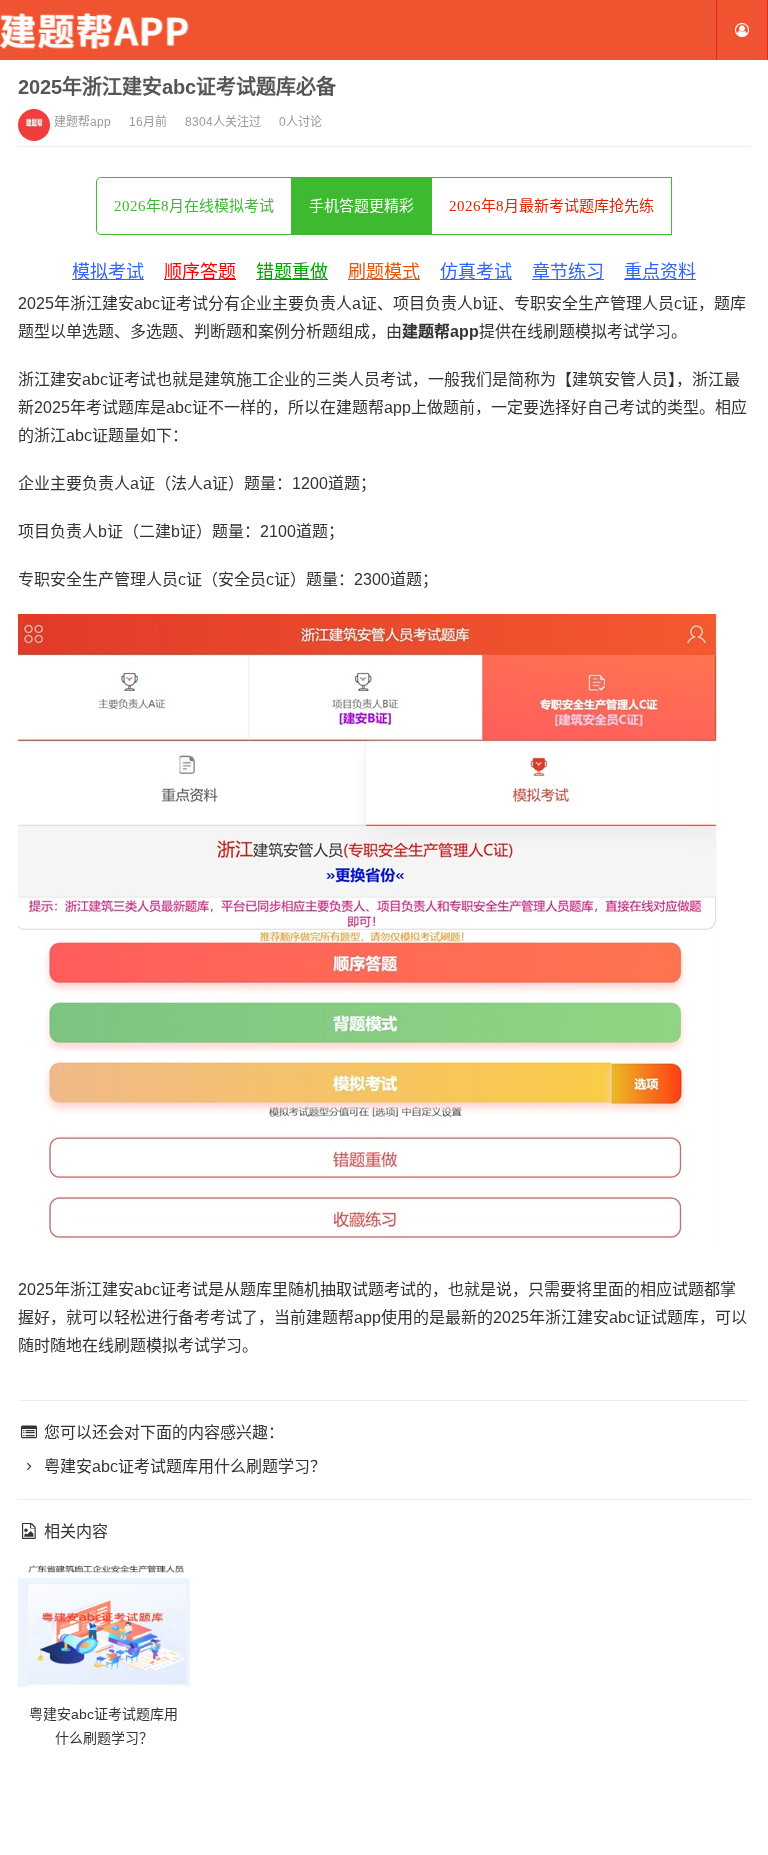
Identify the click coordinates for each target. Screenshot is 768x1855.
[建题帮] (100, 30)
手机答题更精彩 (361, 206)
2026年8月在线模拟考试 (194, 206)
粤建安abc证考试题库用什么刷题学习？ (183, 1466)
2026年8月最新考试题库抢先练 (551, 206)
